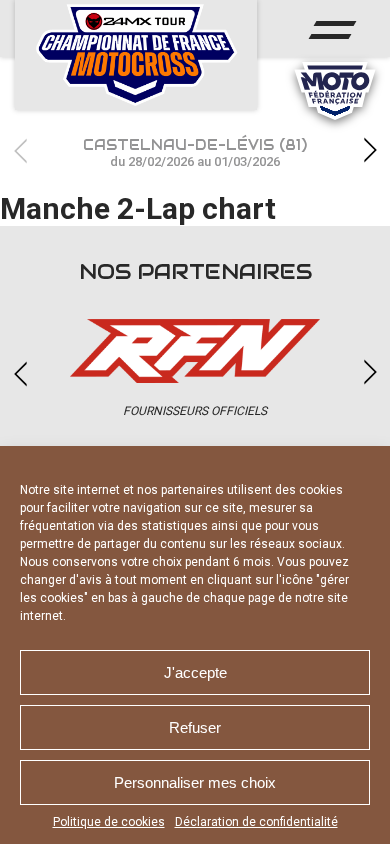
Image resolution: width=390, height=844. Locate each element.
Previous (20, 150)
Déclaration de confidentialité (256, 822)
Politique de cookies (109, 822)
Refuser (195, 727)
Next (370, 150)
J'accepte (195, 672)
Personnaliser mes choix (195, 782)
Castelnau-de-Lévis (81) (195, 152)
